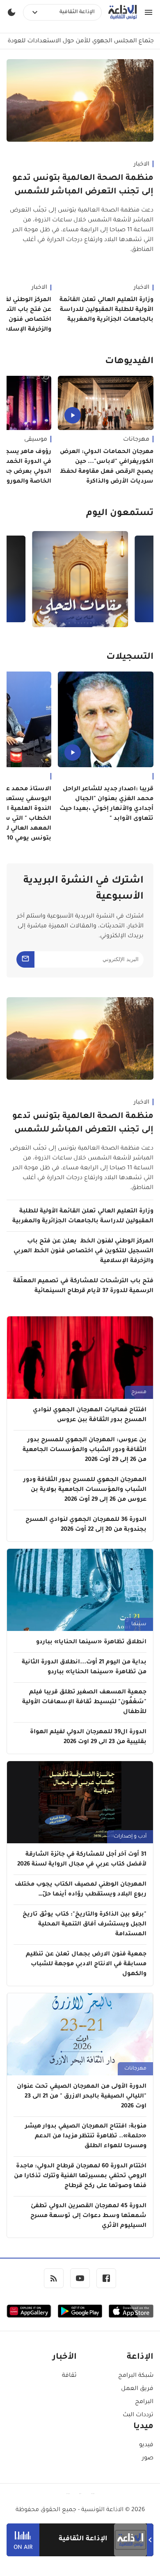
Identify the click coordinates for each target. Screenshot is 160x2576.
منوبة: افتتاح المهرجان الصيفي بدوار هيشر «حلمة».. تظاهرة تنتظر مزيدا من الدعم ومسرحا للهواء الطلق (86, 2137)
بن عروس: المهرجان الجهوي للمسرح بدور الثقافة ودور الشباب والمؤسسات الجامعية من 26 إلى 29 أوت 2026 (85, 1450)
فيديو (146, 2445)
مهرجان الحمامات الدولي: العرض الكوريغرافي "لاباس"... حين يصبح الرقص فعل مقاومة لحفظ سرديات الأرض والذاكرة (107, 467)
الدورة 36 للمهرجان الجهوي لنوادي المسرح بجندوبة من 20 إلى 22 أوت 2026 (86, 1525)
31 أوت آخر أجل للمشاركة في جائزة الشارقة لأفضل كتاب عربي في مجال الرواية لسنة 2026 (82, 1860)
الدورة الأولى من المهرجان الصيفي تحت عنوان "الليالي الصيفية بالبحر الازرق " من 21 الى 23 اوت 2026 (82, 2097)
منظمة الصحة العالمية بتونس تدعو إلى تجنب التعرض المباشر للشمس (83, 185)
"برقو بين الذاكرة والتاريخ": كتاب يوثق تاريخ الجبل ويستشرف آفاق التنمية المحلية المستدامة (85, 1925)
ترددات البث (138, 2415)
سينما (139, 1624)
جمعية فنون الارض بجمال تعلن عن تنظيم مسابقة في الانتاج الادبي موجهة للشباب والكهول (86, 1964)
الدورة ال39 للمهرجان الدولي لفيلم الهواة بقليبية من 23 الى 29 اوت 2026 (88, 1737)
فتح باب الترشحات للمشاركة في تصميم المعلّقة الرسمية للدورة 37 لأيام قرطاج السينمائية (83, 1286)
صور (148, 2459)
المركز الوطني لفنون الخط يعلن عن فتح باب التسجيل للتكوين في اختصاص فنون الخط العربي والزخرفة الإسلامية (83, 1251)
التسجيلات (130, 658)
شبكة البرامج (136, 2376)
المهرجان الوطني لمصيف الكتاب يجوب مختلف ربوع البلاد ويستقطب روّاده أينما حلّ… (81, 1890)
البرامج (144, 2402)
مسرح (139, 1392)
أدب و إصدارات (130, 1837)
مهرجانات (136, 440)
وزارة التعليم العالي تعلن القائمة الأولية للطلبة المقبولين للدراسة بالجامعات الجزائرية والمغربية (106, 310)
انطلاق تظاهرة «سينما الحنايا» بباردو (91, 1642)
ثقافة (69, 2376)
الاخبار (142, 165)
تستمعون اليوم (120, 514)
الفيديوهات (129, 362)
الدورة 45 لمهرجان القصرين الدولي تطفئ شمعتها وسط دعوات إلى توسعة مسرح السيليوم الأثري (88, 2216)
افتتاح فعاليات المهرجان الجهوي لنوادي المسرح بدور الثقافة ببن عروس (90, 1415)
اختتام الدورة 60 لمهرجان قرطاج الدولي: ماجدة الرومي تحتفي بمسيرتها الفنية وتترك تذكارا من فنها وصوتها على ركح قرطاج (80, 2176)
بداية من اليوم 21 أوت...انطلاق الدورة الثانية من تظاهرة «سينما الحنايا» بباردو (84, 1667)
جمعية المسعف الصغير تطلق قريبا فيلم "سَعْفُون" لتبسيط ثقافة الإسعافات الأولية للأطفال (84, 1702)
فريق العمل (137, 2389)
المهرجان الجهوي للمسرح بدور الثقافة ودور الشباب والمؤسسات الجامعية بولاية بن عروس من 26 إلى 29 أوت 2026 (85, 1490)
